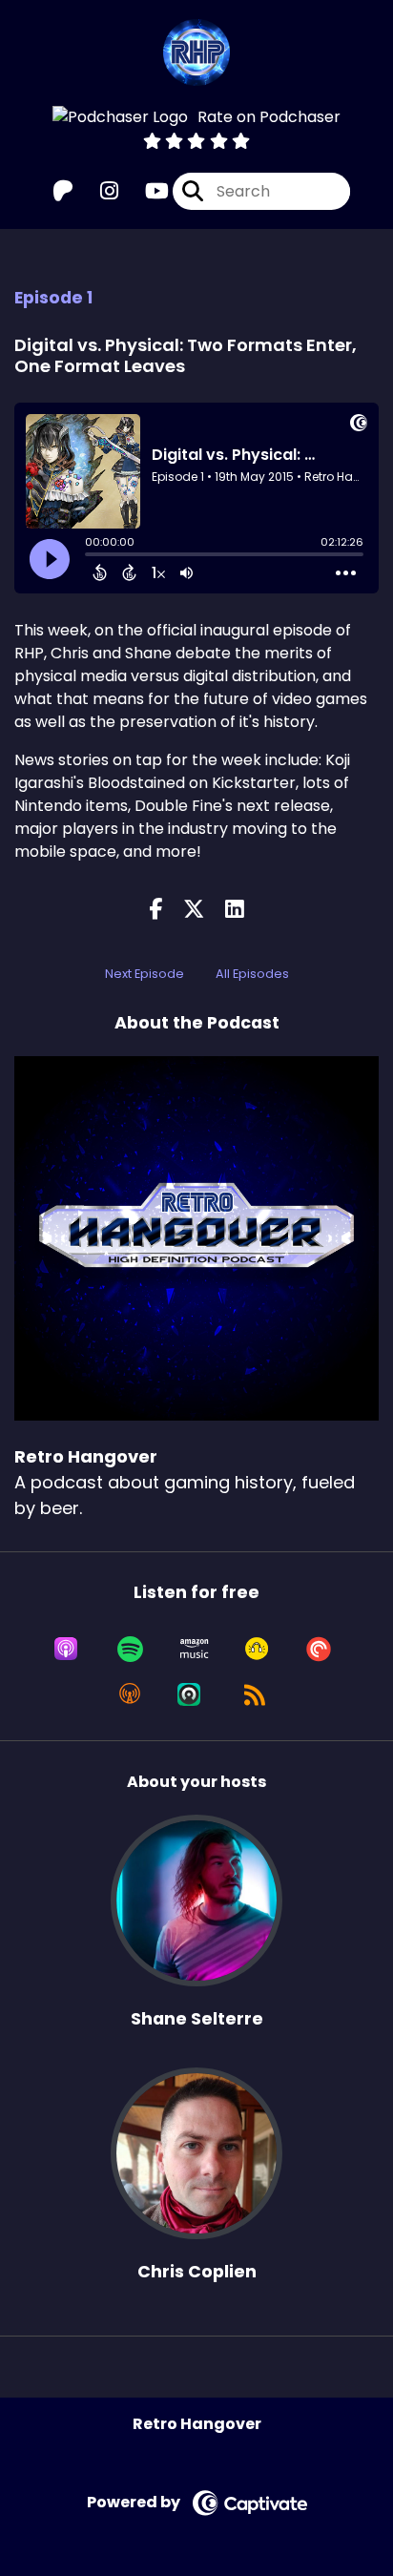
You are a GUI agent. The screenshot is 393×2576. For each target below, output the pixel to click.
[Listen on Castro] (189, 1694)
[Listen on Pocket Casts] (319, 1649)
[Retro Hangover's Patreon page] (63, 191)
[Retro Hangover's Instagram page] (98, 191)
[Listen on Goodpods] (257, 1649)
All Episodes (252, 974)
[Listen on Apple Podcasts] (66, 1649)
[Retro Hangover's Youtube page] (145, 191)
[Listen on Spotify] (130, 1649)
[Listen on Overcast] (130, 1694)
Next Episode (145, 974)
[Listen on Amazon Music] (195, 1649)
